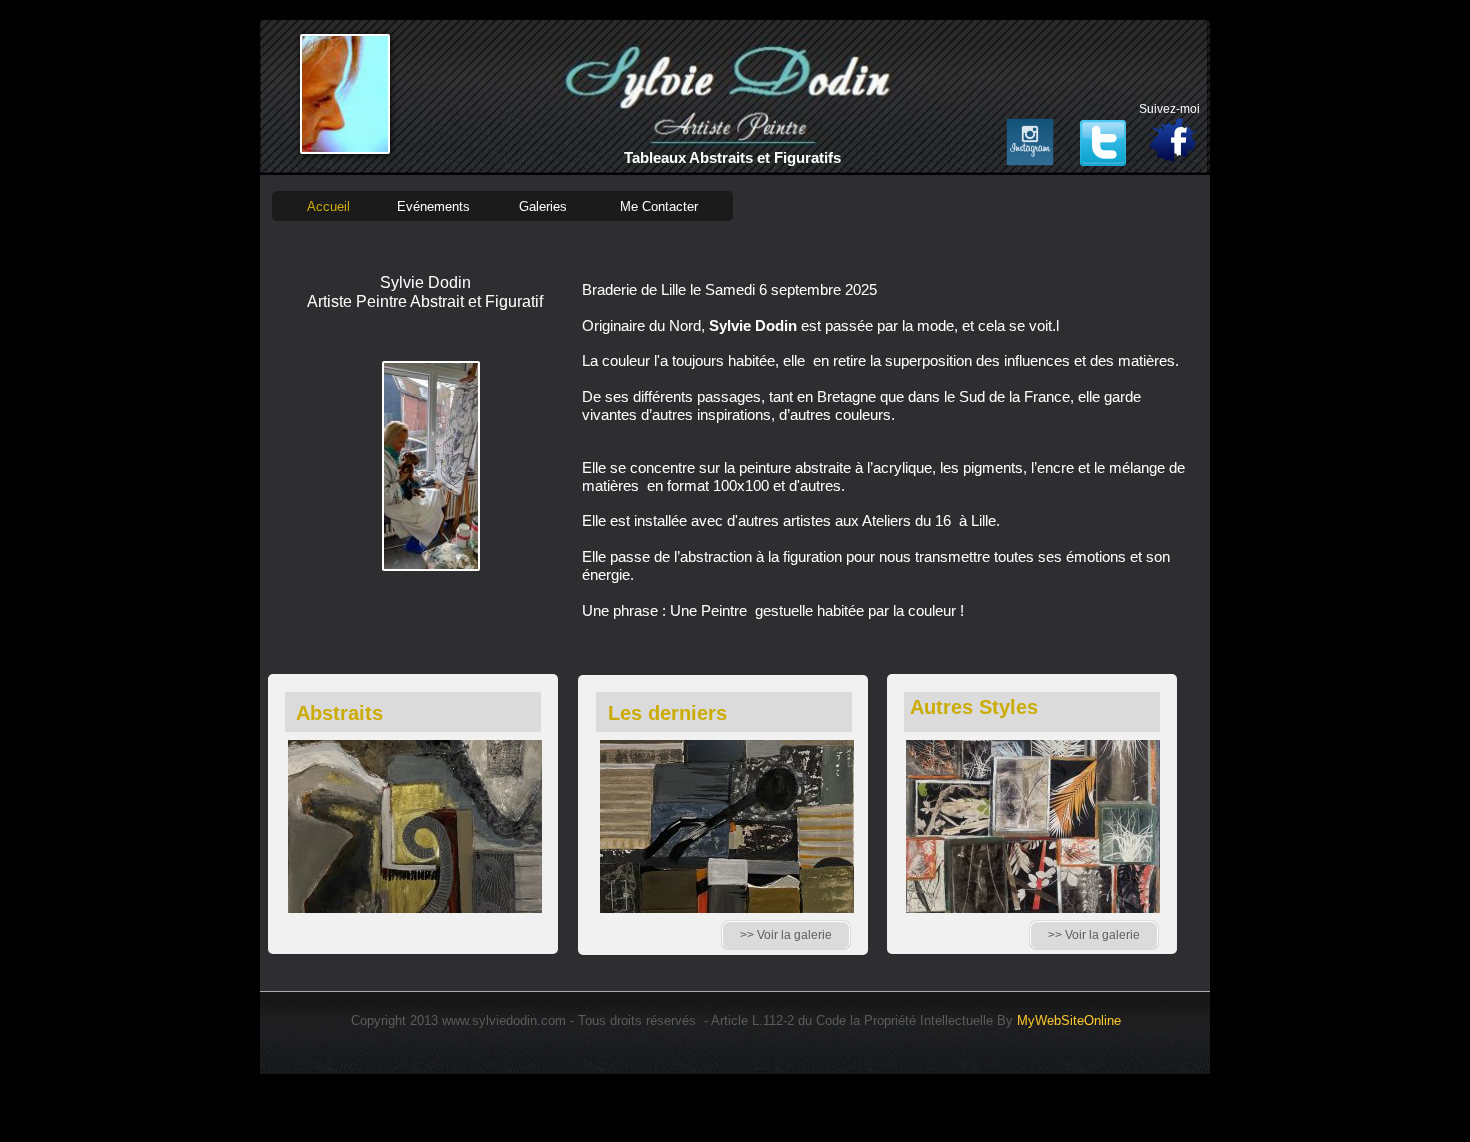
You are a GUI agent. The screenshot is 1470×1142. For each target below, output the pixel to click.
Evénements (433, 206)
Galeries (543, 206)
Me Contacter (659, 206)
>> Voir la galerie (1094, 935)
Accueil (328, 206)
